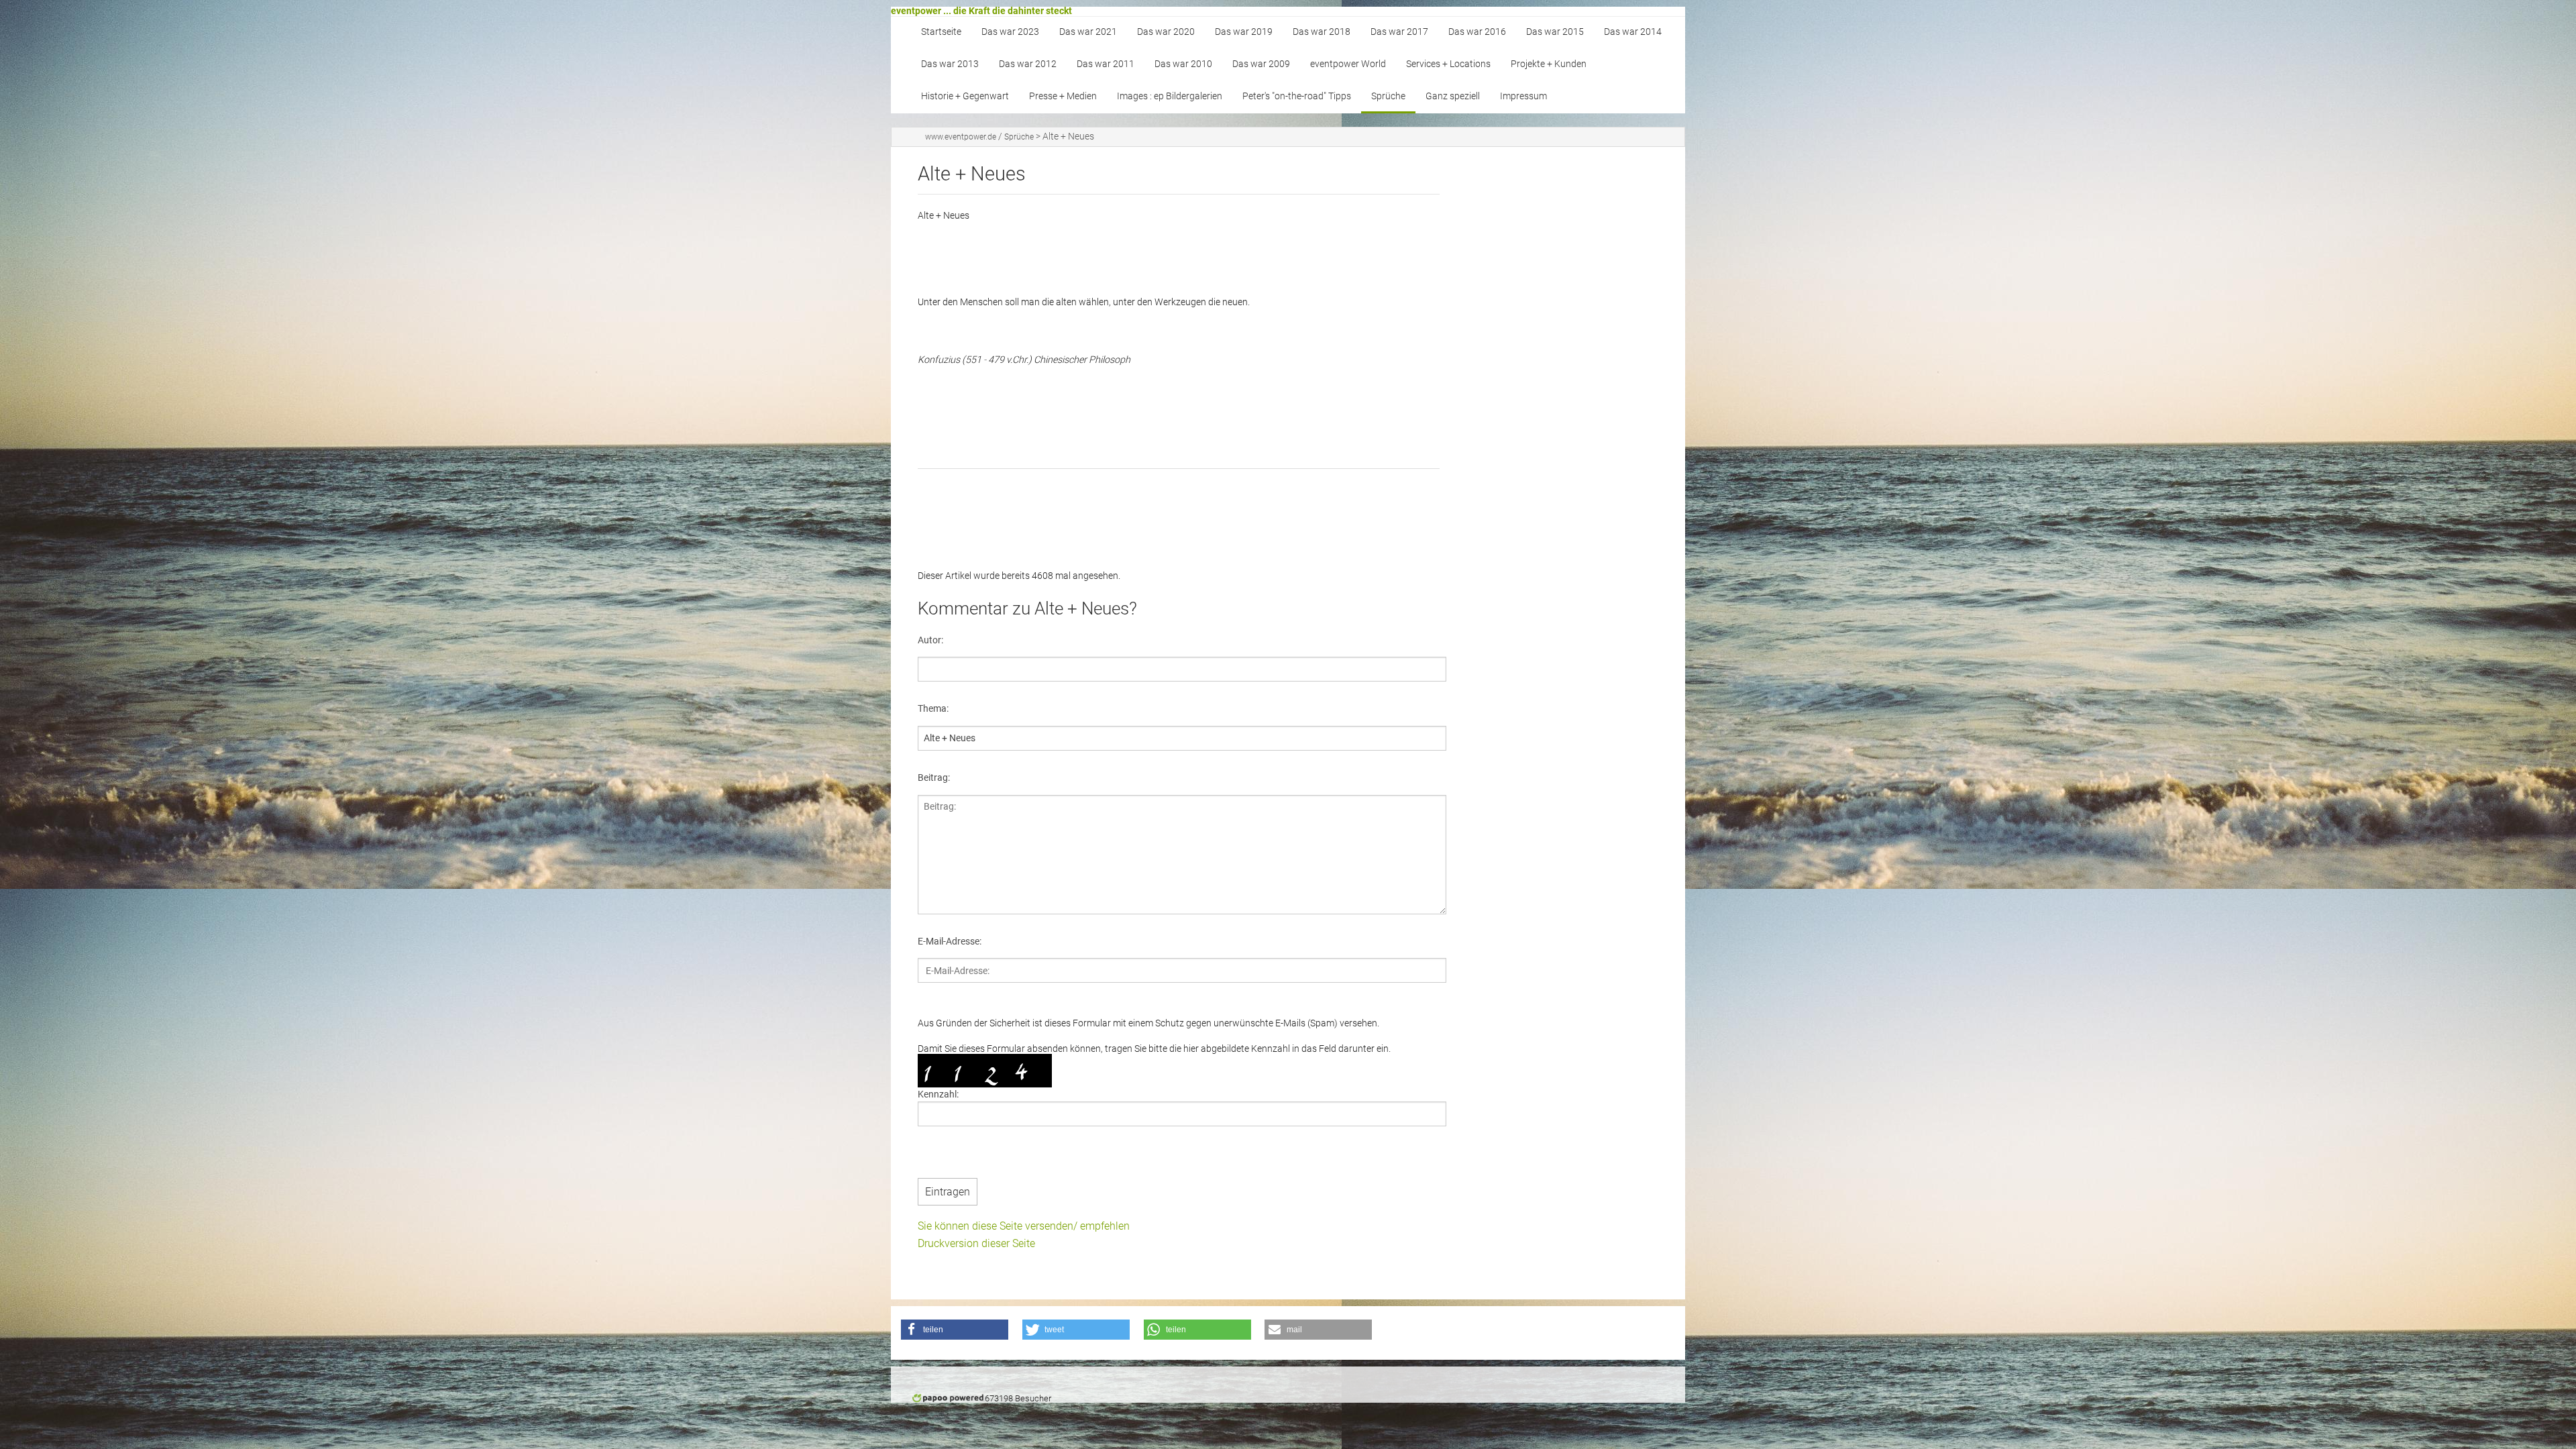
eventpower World (1348, 64)
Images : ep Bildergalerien (1170, 96)
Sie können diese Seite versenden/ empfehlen (1024, 1226)
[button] (955, 1330)
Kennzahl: (938, 1094)
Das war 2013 (950, 64)
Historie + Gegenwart (965, 96)
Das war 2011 (1106, 64)
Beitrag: (934, 777)
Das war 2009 (1261, 64)
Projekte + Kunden (1549, 64)
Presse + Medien (1063, 96)
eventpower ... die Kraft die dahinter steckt (981, 11)
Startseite (941, 32)
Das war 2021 (1088, 32)
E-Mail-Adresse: (950, 941)
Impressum (1523, 96)
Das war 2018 (1322, 32)
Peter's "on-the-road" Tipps (1297, 96)
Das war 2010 (1183, 64)
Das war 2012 (1028, 64)
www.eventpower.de (961, 137)
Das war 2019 (1244, 32)
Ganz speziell (1453, 96)
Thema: (933, 708)
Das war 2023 (1010, 32)
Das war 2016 (1477, 32)
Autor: (930, 640)
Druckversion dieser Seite (976, 1243)
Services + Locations (1448, 64)
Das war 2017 (1399, 32)
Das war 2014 (1633, 32)
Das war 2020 (1166, 32)
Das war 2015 (1555, 32)
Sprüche (1388, 96)
